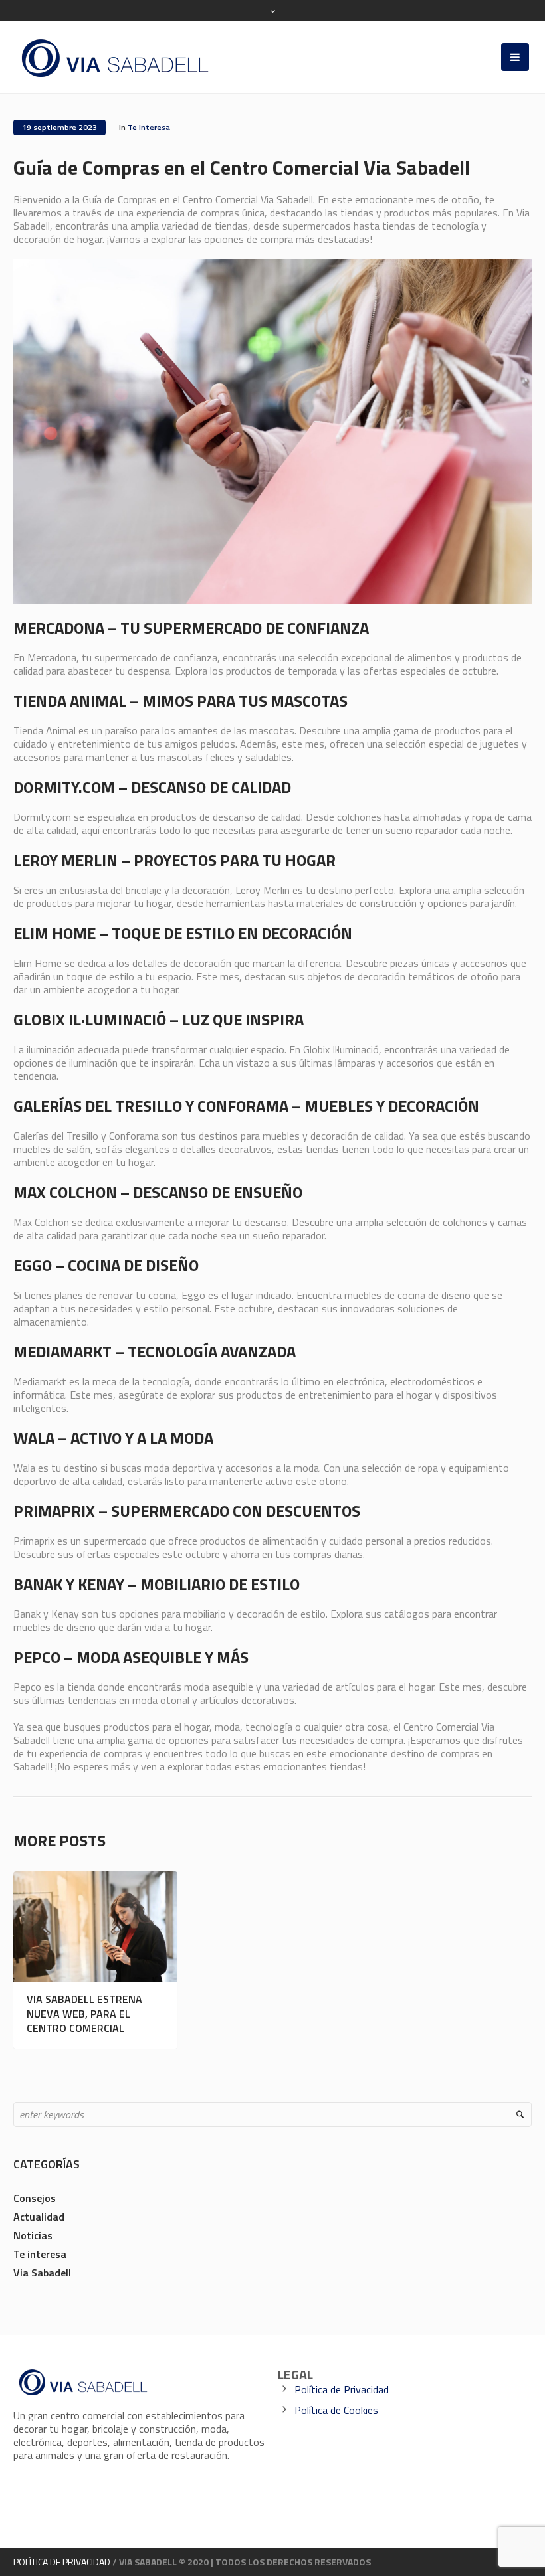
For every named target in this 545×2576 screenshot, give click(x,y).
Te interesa (149, 127)
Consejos (35, 2198)
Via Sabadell (42, 2273)
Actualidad (39, 2217)
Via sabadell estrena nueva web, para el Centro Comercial (84, 2014)
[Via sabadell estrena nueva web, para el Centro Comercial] (95, 1927)
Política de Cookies (336, 2410)
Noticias (33, 2235)
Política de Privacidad (342, 2389)
